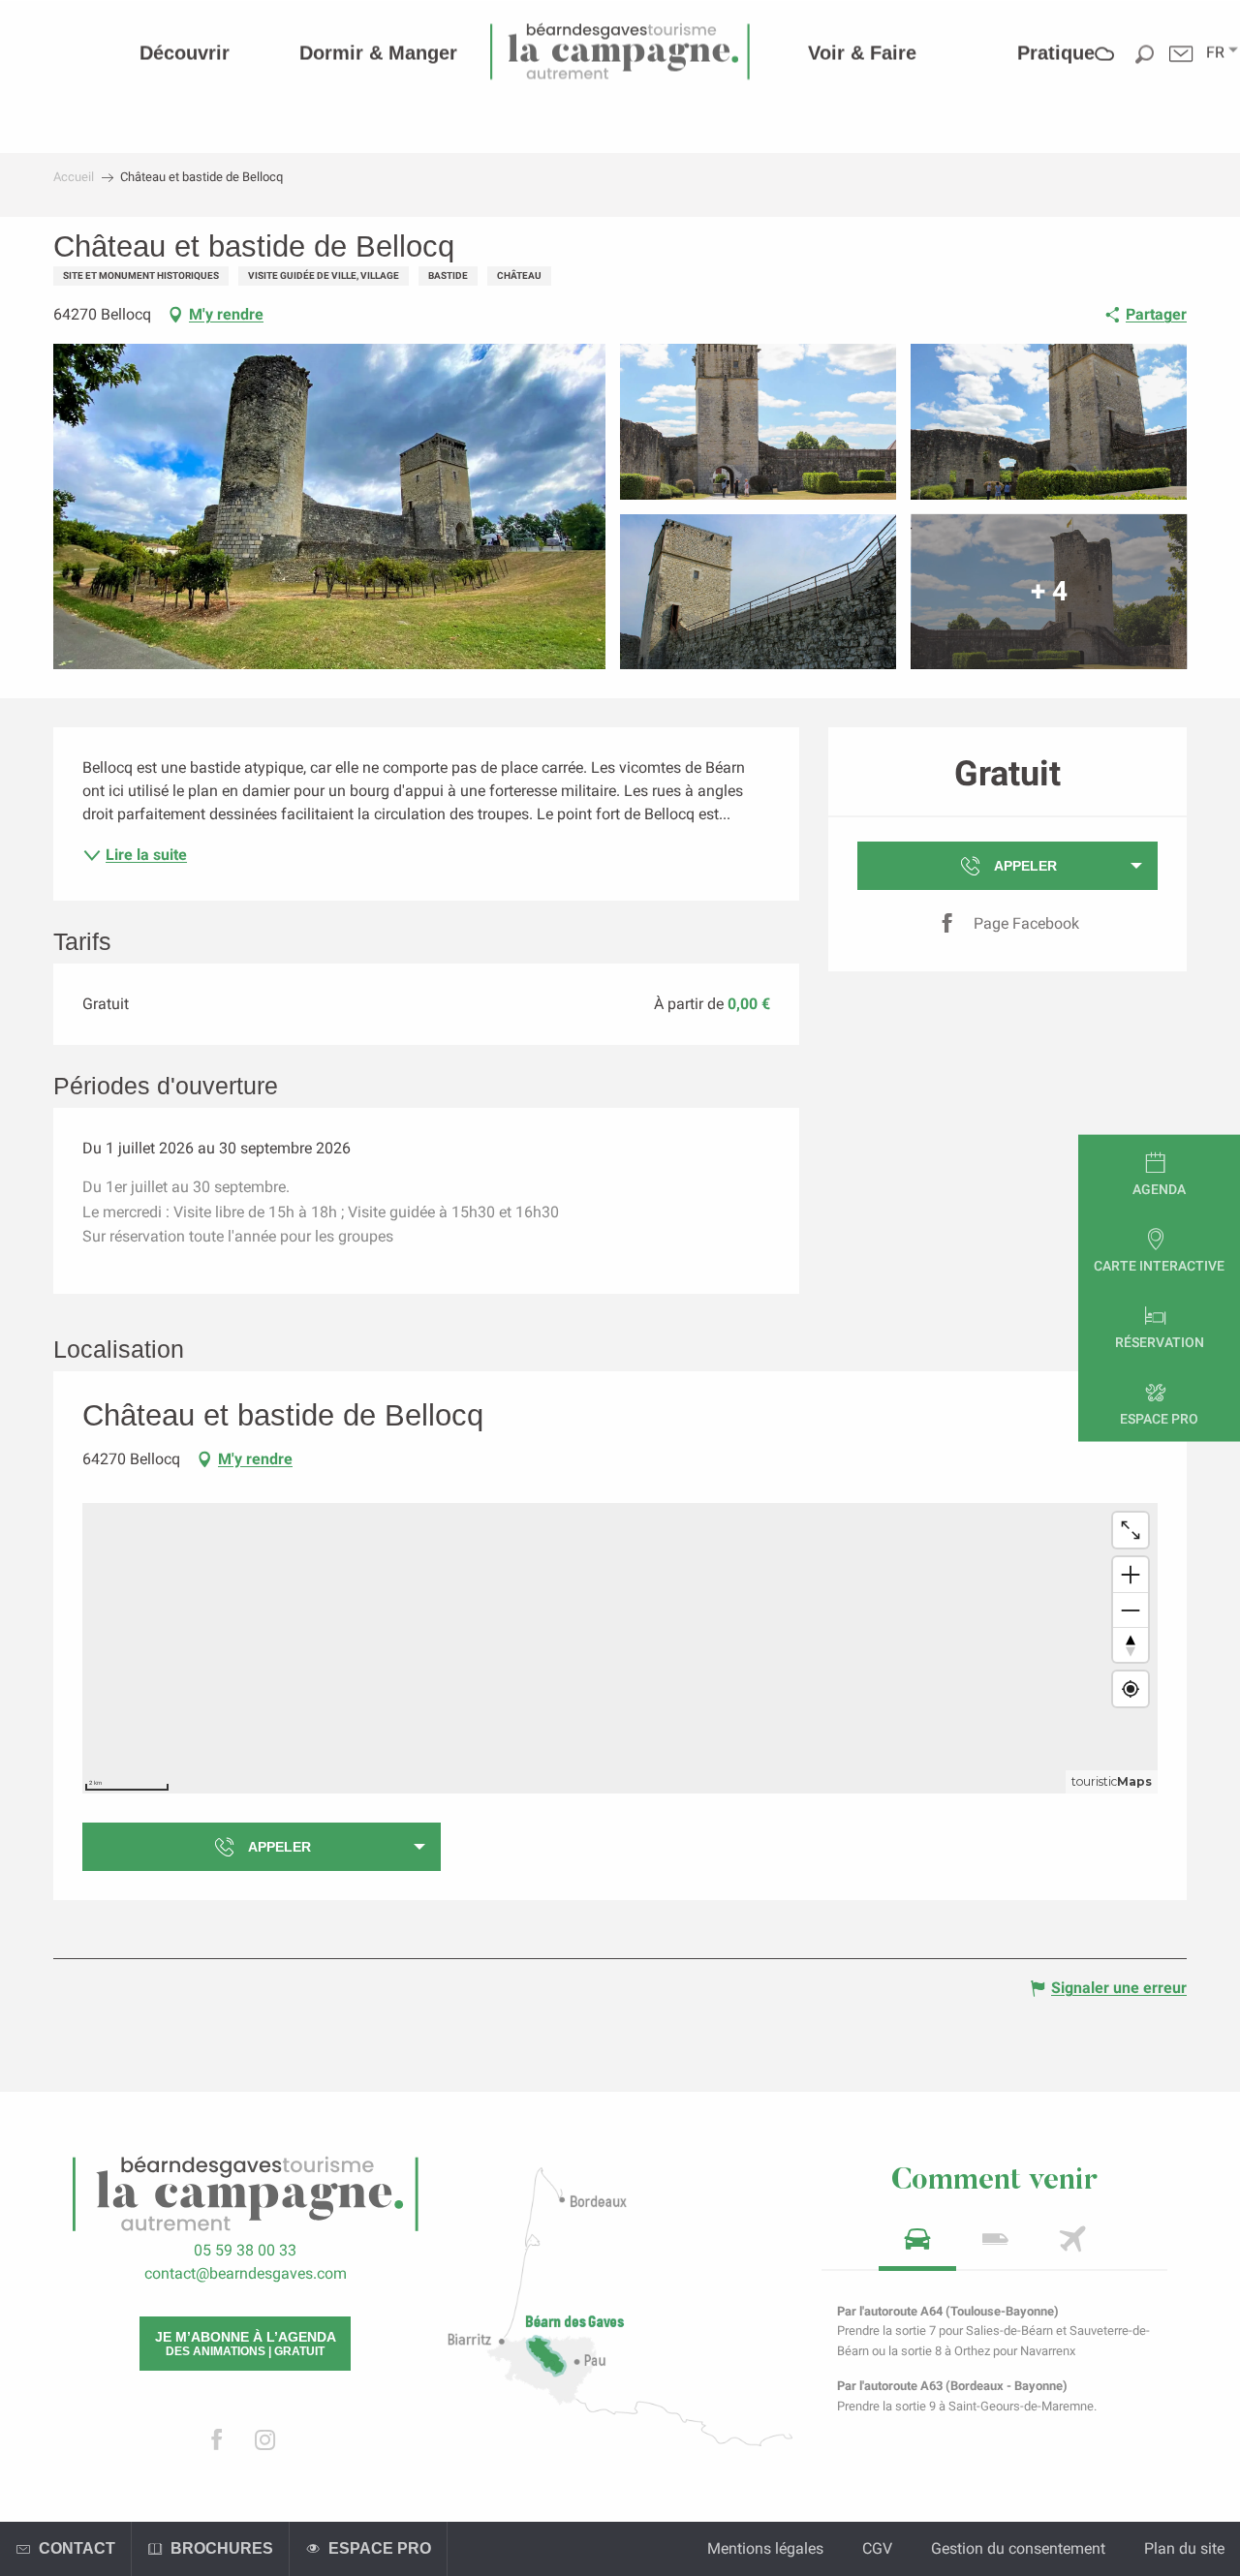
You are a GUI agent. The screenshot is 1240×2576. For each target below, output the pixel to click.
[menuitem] (185, 52)
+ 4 (1049, 591)
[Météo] (1105, 67)
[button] (1215, 52)
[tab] (917, 2245)
